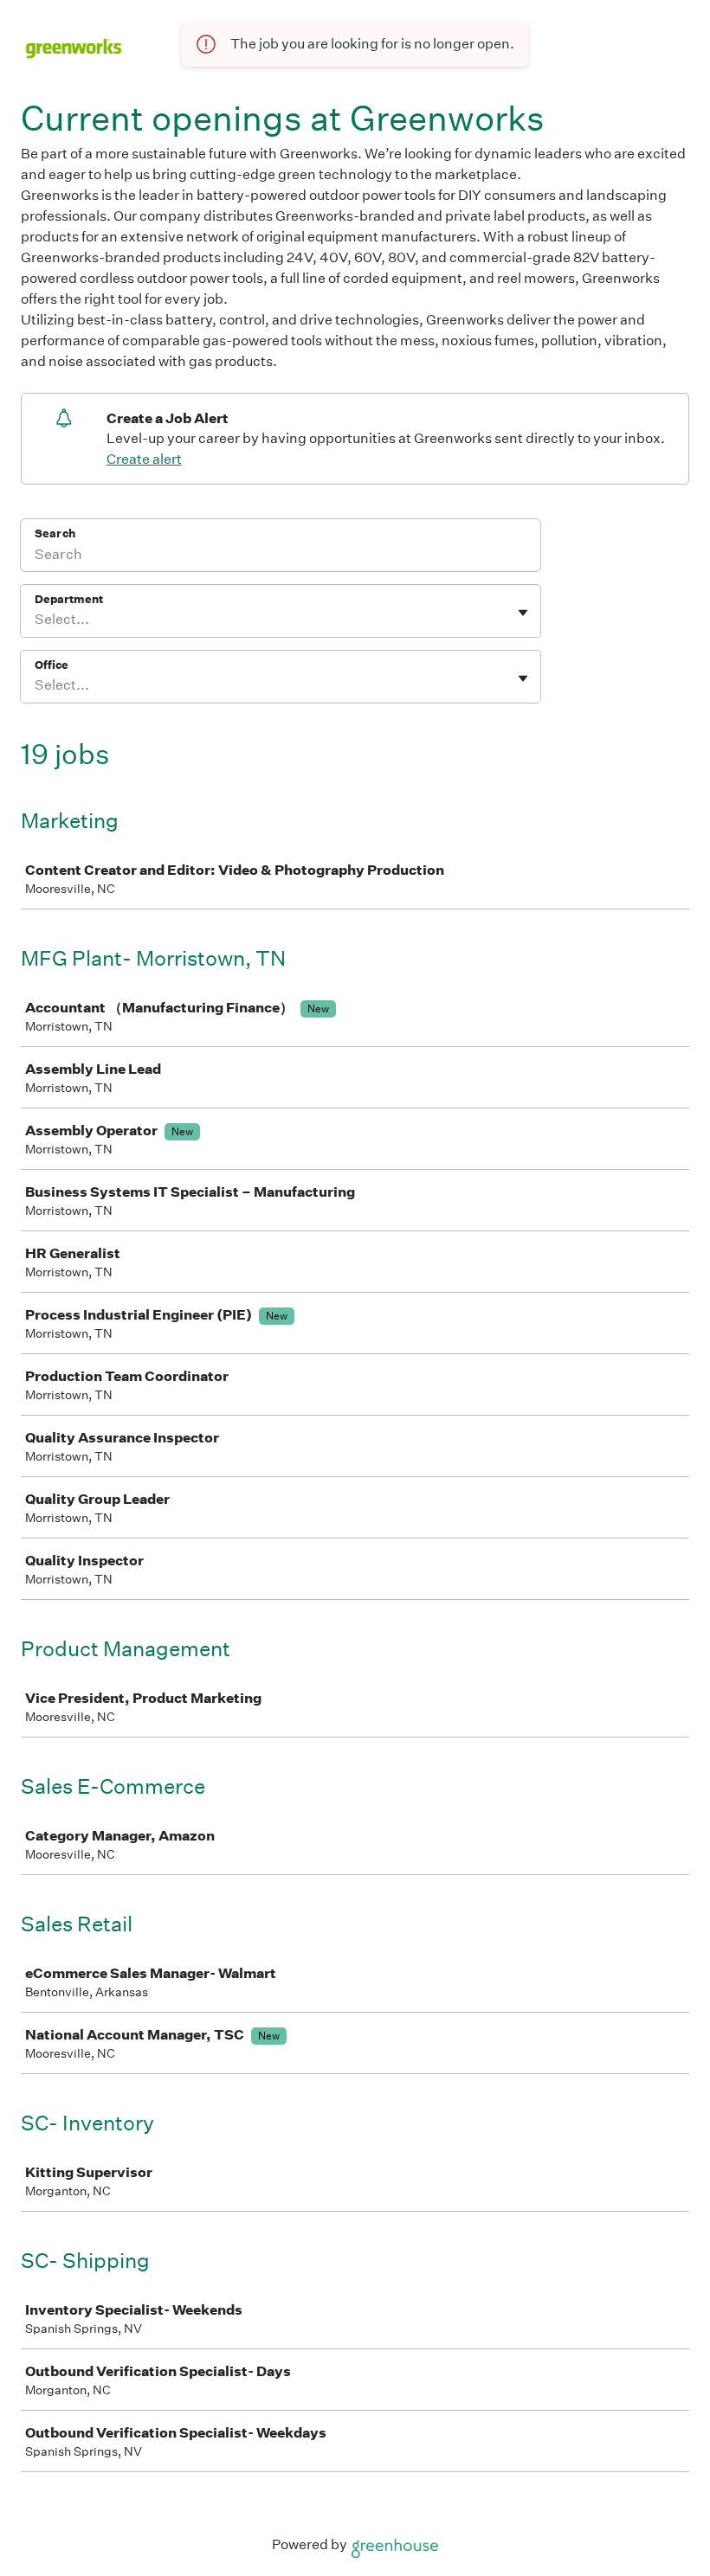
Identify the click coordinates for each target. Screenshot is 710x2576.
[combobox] (36, 620)
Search (55, 533)
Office (52, 665)
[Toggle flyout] (523, 613)
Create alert (144, 459)
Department (69, 599)
